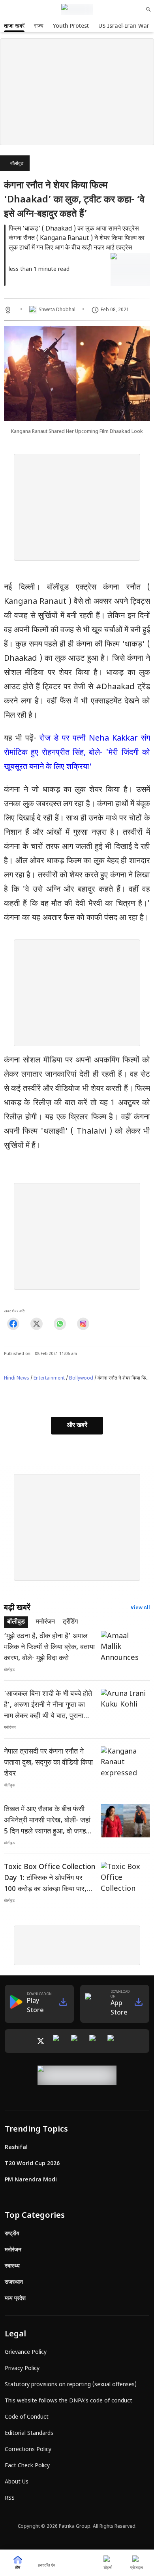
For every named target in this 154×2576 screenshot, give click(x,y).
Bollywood (81, 1378)
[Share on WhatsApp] (60, 1324)
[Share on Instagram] (83, 1324)
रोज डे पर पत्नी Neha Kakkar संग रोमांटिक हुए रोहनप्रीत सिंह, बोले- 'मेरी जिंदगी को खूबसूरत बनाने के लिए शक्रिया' (77, 753)
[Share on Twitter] (37, 1324)
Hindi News (17, 1378)
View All (140, 1608)
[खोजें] (148, 9)
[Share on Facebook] (13, 1324)
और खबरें (77, 1426)
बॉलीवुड (17, 164)
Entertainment (49, 1378)
